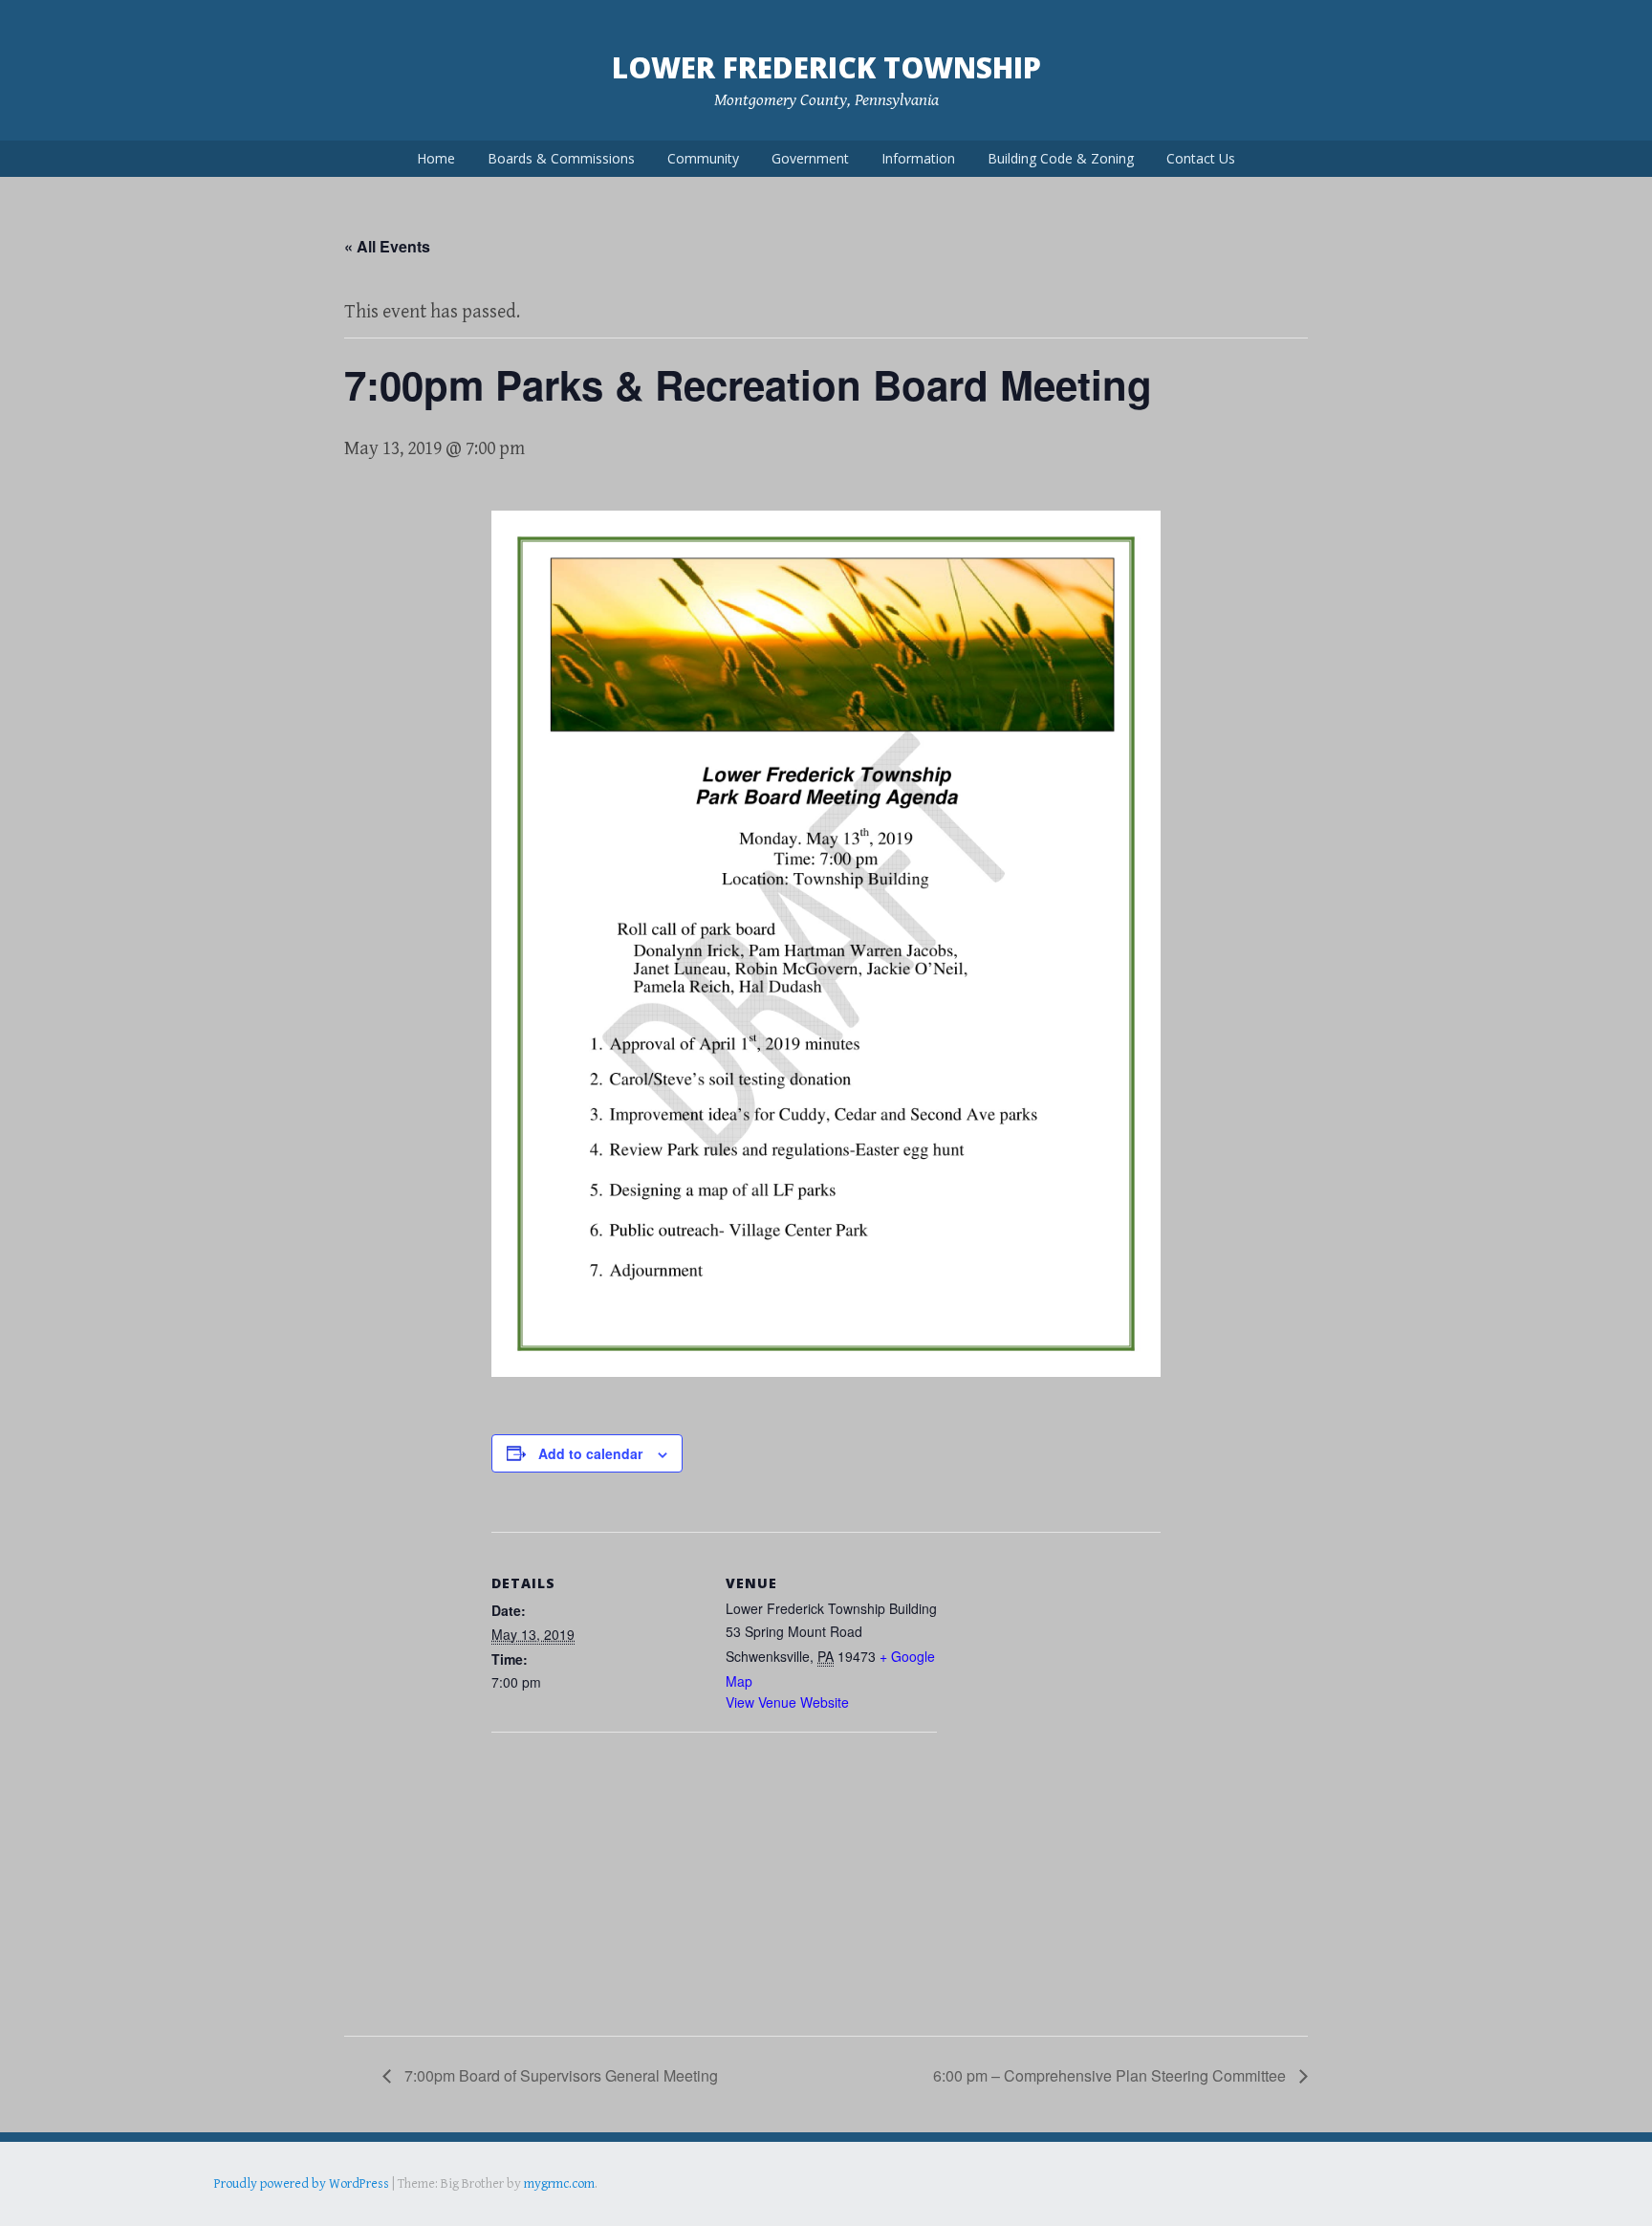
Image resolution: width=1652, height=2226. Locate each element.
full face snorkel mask (404, 2211)
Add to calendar (590, 1453)
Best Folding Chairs (521, 2211)
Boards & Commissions (561, 158)
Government (810, 158)
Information (918, 158)
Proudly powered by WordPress (302, 2184)
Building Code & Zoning (1061, 158)
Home (436, 158)
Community (703, 158)
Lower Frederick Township (826, 67)
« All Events (387, 246)
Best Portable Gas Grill (278, 2211)
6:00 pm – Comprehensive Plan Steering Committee (1111, 2075)
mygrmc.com (559, 2184)
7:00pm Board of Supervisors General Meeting (559, 2075)
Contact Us (1201, 158)
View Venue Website (787, 1702)
